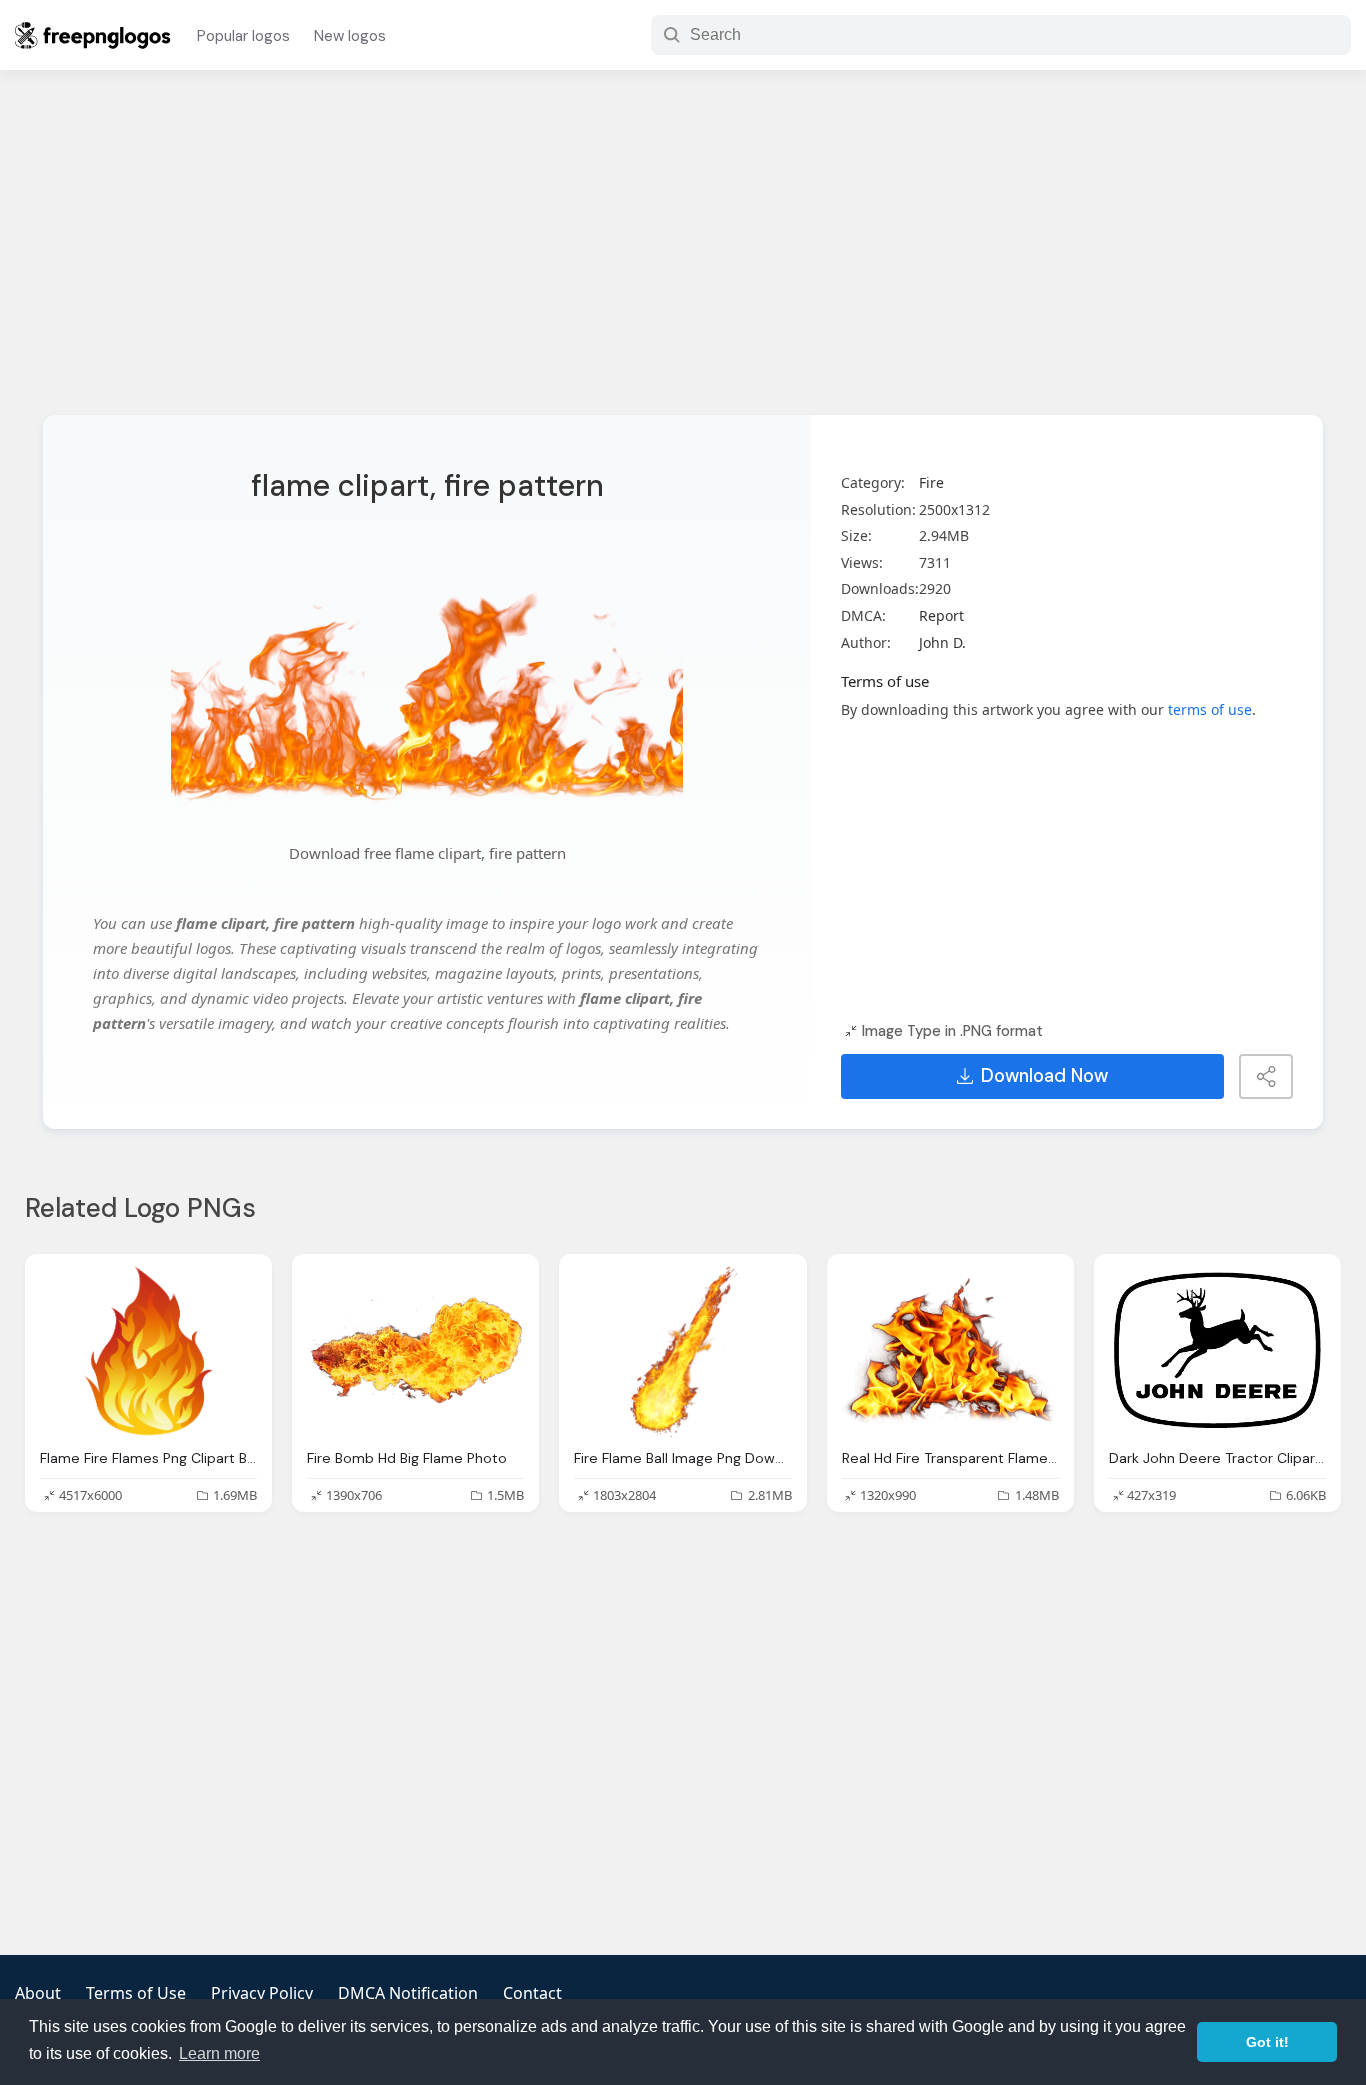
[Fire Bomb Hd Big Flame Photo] (415, 1351)
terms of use (1210, 709)
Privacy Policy (262, 1993)
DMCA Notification (408, 1993)
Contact (532, 1993)
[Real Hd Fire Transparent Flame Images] (950, 1351)
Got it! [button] (1267, 2042)
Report (941, 615)
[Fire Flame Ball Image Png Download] (682, 1351)
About (38, 1993)
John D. (942, 642)
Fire (931, 482)
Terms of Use (136, 1993)
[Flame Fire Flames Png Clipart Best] (148, 1351)
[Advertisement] (683, 255)
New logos (350, 36)
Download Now (1044, 1076)
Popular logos (243, 36)
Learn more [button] (219, 2053)
